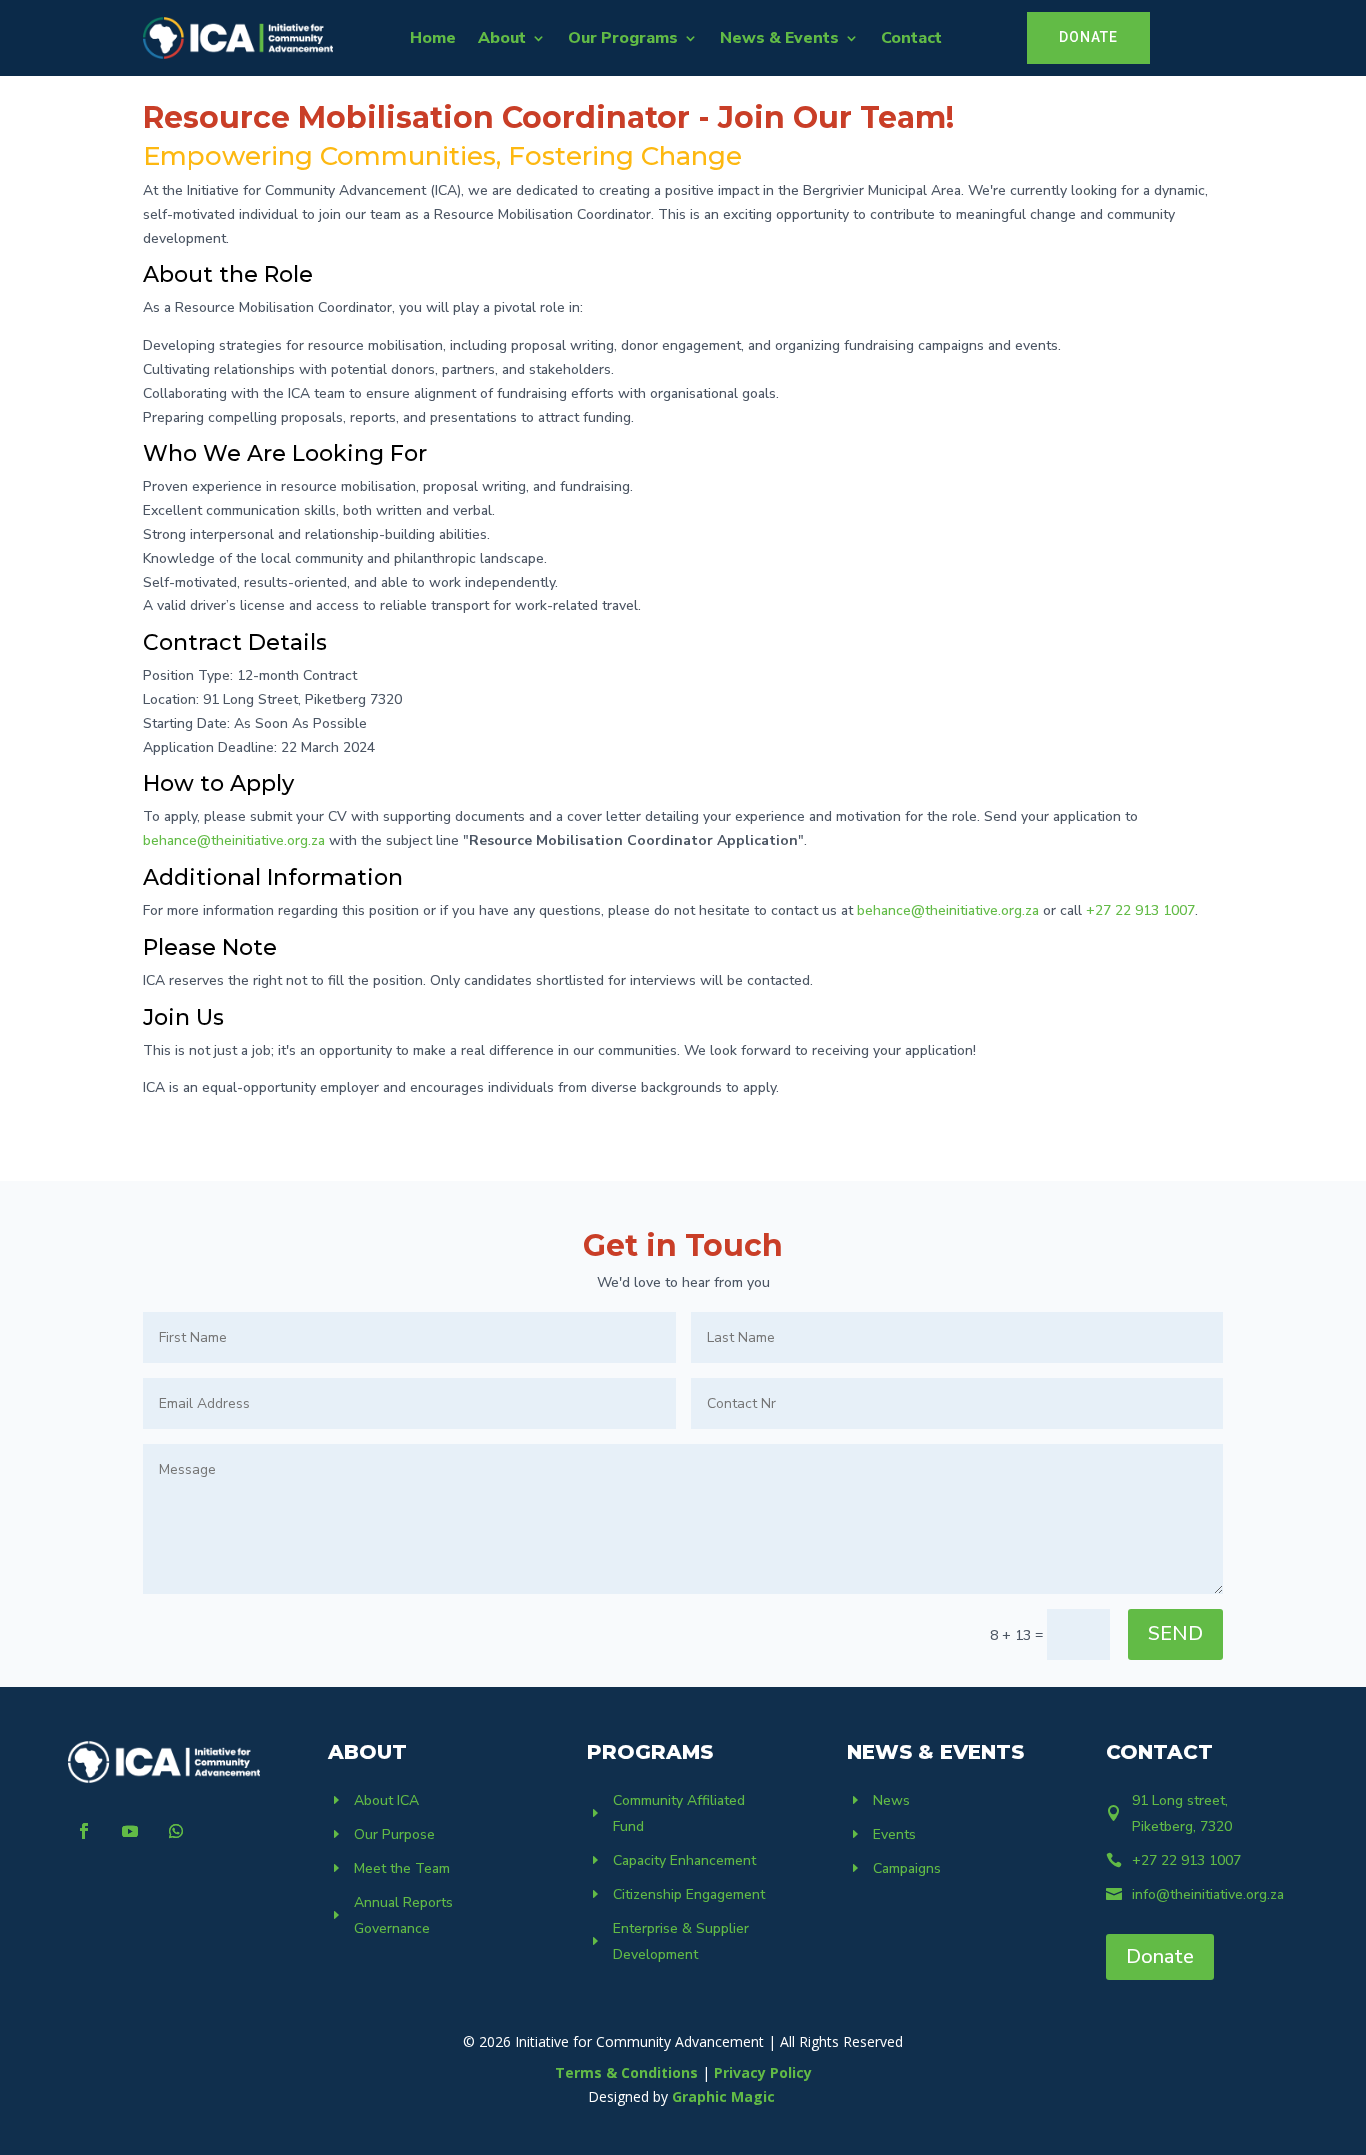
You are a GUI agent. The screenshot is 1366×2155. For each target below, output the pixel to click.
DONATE (1088, 37)
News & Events (779, 38)
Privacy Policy (763, 2072)
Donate (1160, 1956)
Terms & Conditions (626, 2072)
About (502, 38)
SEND (1175, 1633)
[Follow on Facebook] (84, 1831)
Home (433, 38)
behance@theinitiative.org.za (234, 840)
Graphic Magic (725, 2096)
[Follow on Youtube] (130, 1831)
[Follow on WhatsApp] (176, 1831)
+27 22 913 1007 (1140, 910)
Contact (911, 38)
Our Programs (623, 38)
